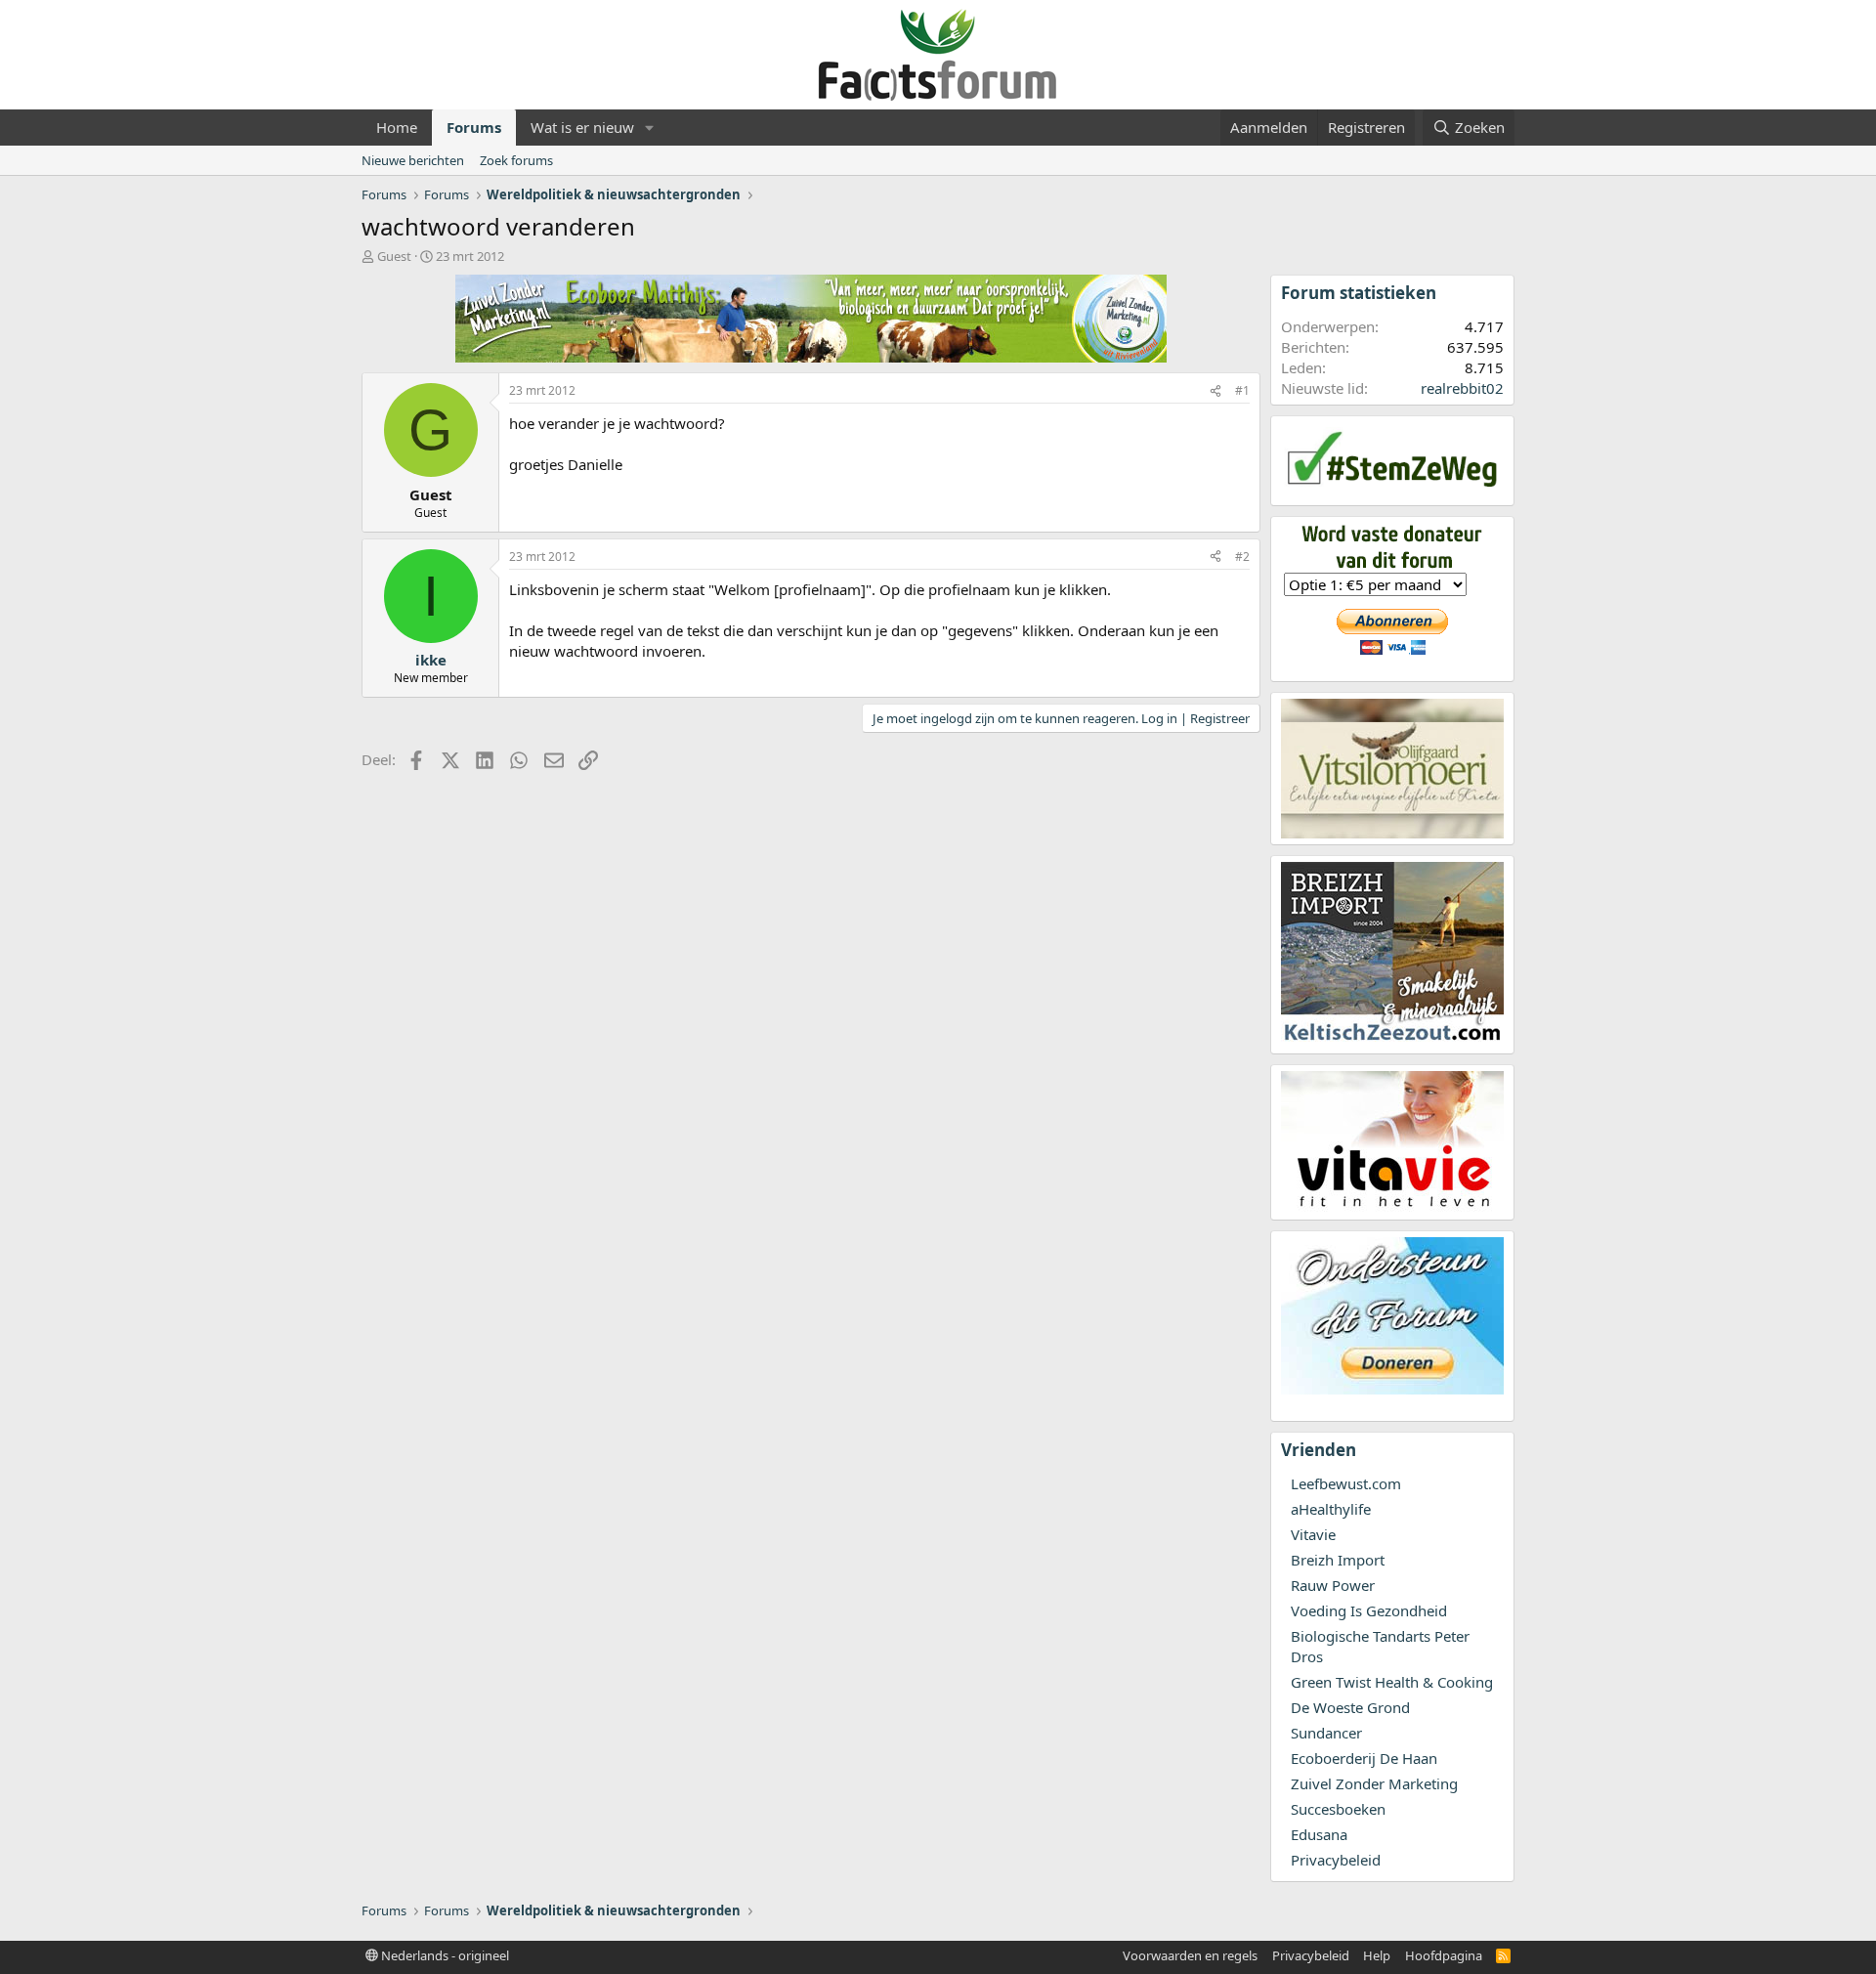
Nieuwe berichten (413, 160)
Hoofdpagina (1444, 1955)
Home (397, 127)
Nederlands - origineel (444, 1955)
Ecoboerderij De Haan (1364, 1758)
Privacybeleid (1336, 1860)
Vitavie (1313, 1534)
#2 (1242, 557)
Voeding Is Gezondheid (1369, 1610)
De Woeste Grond (1350, 1707)
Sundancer (1326, 1733)
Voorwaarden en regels (1190, 1955)
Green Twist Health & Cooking (1392, 1682)
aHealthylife (1331, 1509)
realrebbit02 (1462, 388)
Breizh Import (1338, 1560)
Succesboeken (1338, 1809)
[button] (650, 128)
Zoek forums (516, 160)
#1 (1242, 390)
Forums (474, 127)
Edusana (1319, 1834)
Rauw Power (1333, 1585)
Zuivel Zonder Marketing (1374, 1783)
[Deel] (1215, 391)
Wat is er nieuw (582, 127)
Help (1377, 1955)
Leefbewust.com (1346, 1483)
